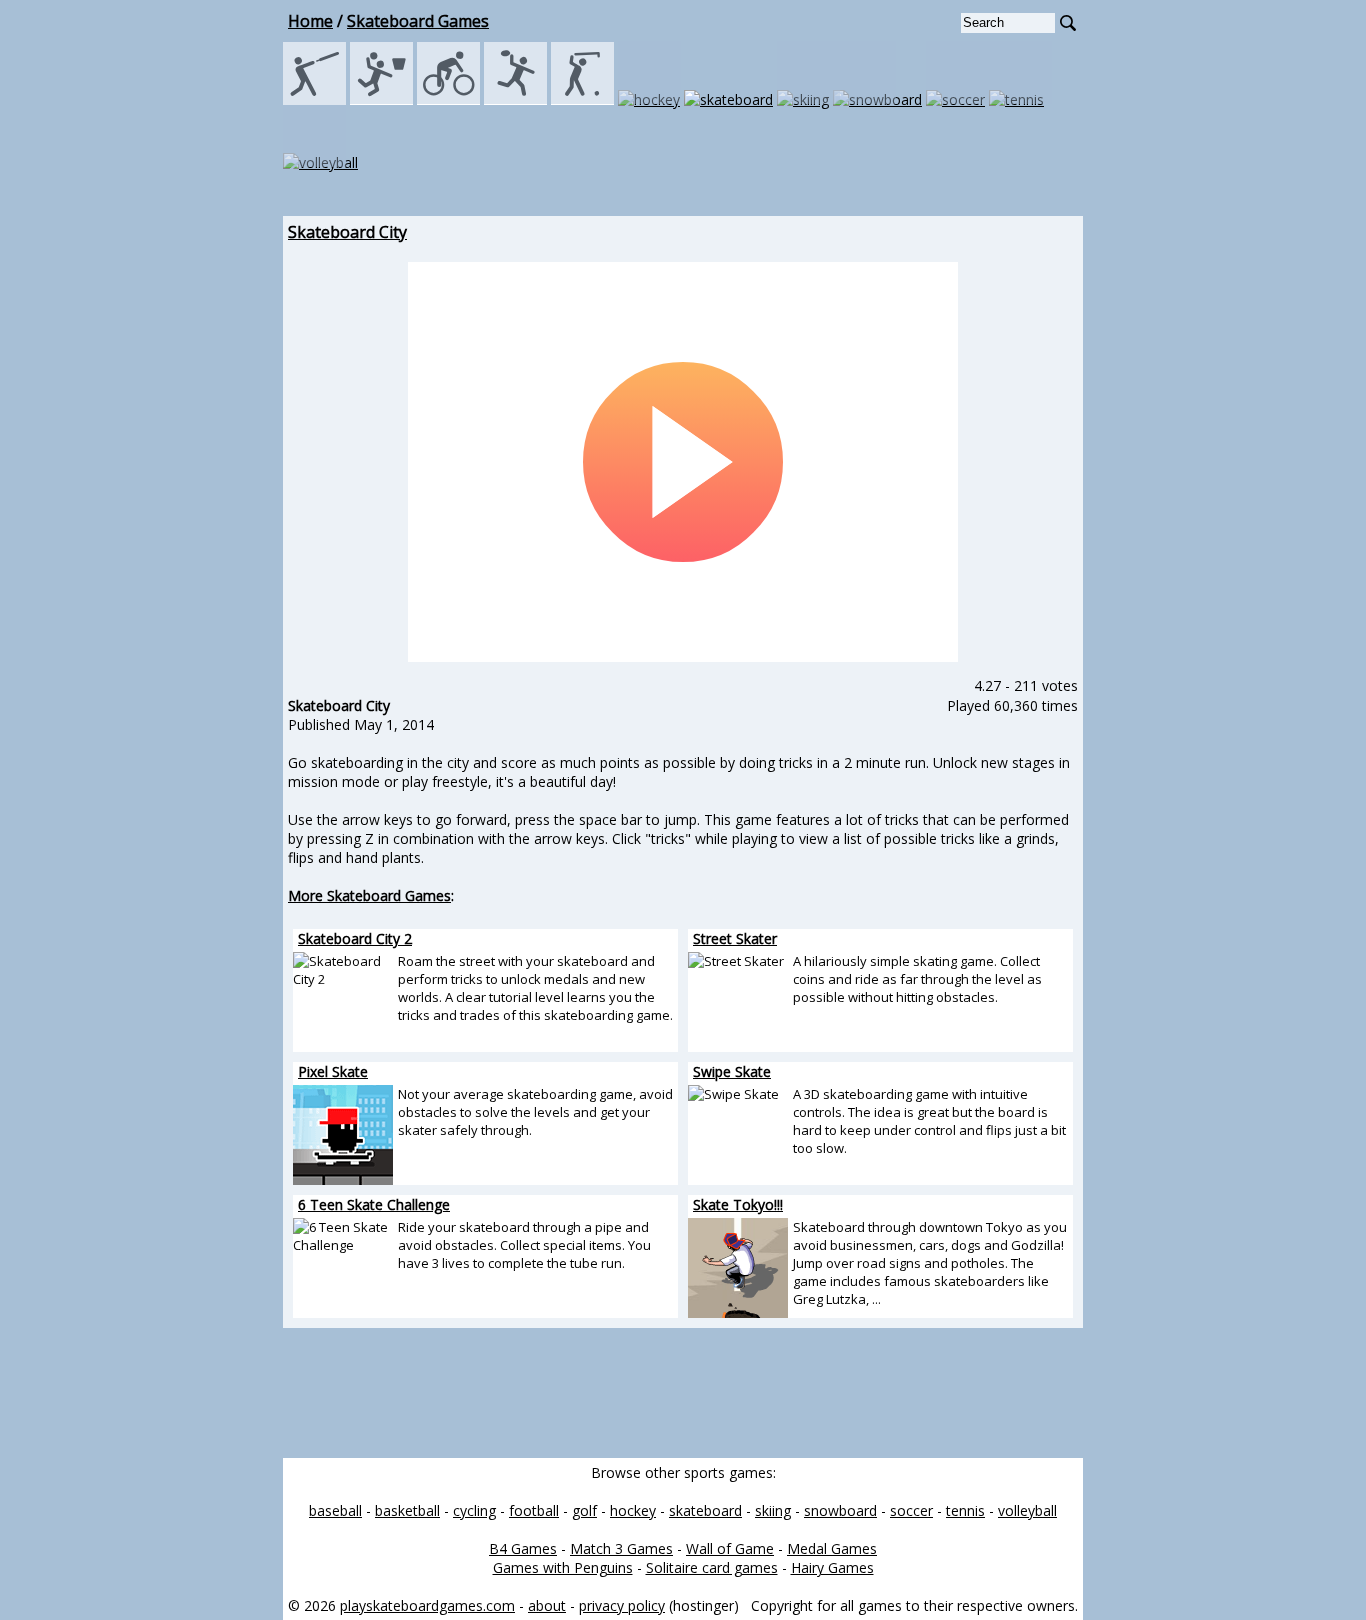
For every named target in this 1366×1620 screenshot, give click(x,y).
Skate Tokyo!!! (738, 1204)
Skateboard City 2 (355, 938)
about (547, 1605)
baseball (335, 1510)
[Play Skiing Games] (803, 99)
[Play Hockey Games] (649, 99)
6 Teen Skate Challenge (374, 1204)
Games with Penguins (563, 1567)
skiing (773, 1510)
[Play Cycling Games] (448, 99)
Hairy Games (832, 1567)
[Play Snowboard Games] (877, 99)
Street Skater (735, 938)
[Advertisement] (193, 521)
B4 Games (523, 1548)
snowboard (840, 1510)
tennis (965, 1510)
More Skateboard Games (369, 895)
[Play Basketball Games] (381, 99)
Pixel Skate (333, 1071)
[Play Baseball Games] (314, 99)
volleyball (1027, 1510)
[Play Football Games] (515, 99)
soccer (911, 1510)
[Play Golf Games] (582, 99)
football (534, 1510)
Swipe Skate (732, 1071)
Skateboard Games (418, 21)
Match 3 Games (621, 1548)
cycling (474, 1510)
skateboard (705, 1510)
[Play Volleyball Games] (320, 162)
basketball (407, 1510)
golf (584, 1510)
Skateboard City (347, 232)
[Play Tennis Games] (1016, 99)
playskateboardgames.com (427, 1605)
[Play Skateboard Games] (728, 99)
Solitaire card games (712, 1567)
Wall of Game (730, 1548)
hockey (633, 1510)
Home (310, 21)
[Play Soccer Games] (955, 99)
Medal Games (832, 1548)
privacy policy (622, 1605)
